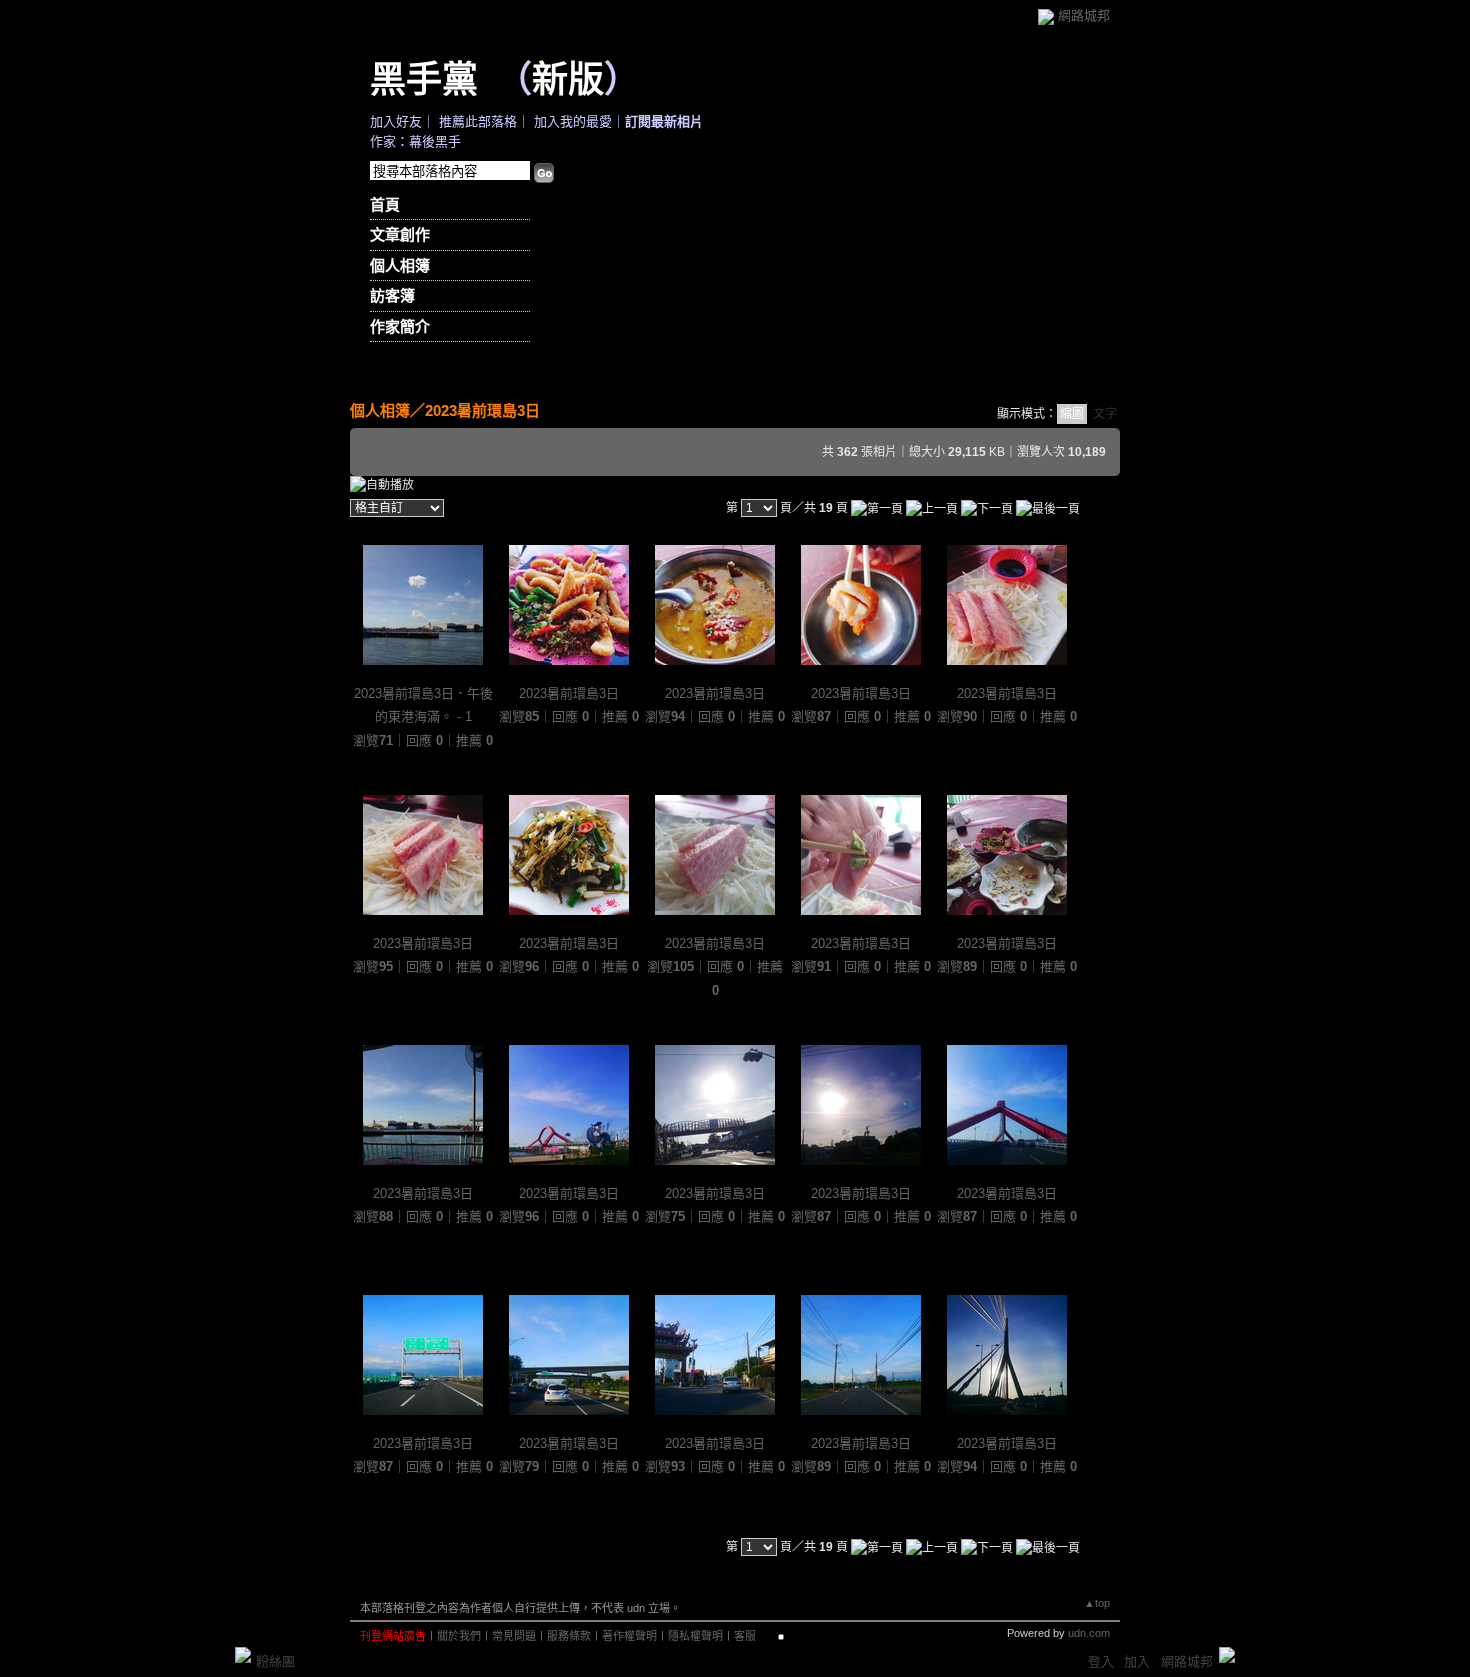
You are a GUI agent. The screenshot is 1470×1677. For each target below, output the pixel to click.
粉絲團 (275, 1661)
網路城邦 (1084, 15)
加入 (1137, 1661)
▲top (1097, 1603)
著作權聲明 (629, 1636)
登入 (1101, 1661)
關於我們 (459, 1636)
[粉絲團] (243, 1655)
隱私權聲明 (695, 1636)
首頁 (385, 204)
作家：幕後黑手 (415, 141)
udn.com (1089, 1633)
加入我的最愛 (573, 121)
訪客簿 (392, 295)
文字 (1105, 414)
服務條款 (569, 1636)
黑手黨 (424, 78)
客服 (745, 1636)
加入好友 (396, 121)
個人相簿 (400, 265)
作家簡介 (400, 326)
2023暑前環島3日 (482, 410)
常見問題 (514, 1636)
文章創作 (400, 234)
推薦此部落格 (478, 121)
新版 (568, 78)
